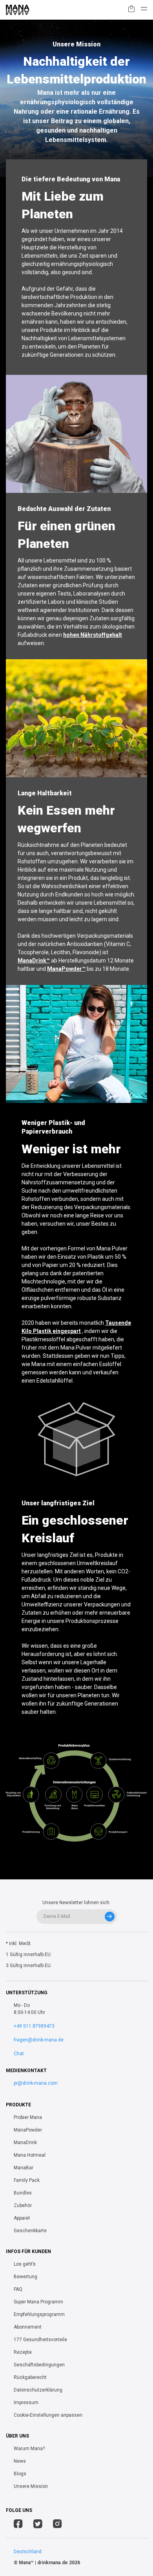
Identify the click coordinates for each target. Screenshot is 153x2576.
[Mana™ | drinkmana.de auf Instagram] (57, 2525)
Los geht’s (25, 2264)
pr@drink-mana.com (36, 2083)
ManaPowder (28, 2130)
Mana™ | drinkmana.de (43, 2563)
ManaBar (24, 2168)
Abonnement (28, 2327)
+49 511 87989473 (34, 2026)
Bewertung (25, 2277)
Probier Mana (28, 2117)
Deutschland (28, 2552)
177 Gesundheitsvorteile (40, 2340)
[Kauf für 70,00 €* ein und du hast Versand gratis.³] (131, 10)
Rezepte (23, 2352)
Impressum (26, 2403)
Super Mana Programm (38, 2302)
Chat (19, 2054)
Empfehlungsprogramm (39, 2314)
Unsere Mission (31, 2486)
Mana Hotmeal (30, 2155)
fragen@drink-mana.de (39, 2040)
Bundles (23, 2193)
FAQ (18, 2289)
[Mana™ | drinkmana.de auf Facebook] (18, 2525)
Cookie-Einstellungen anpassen (48, 2415)
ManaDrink (25, 2143)
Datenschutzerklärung (38, 2390)
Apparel (22, 2218)
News (20, 2461)
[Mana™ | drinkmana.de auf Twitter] (38, 2525)
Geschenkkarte (30, 2231)
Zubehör (23, 2205)
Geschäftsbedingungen (39, 2365)
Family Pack (27, 2180)
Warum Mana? (29, 2449)
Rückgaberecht (30, 2377)
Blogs (20, 2474)
